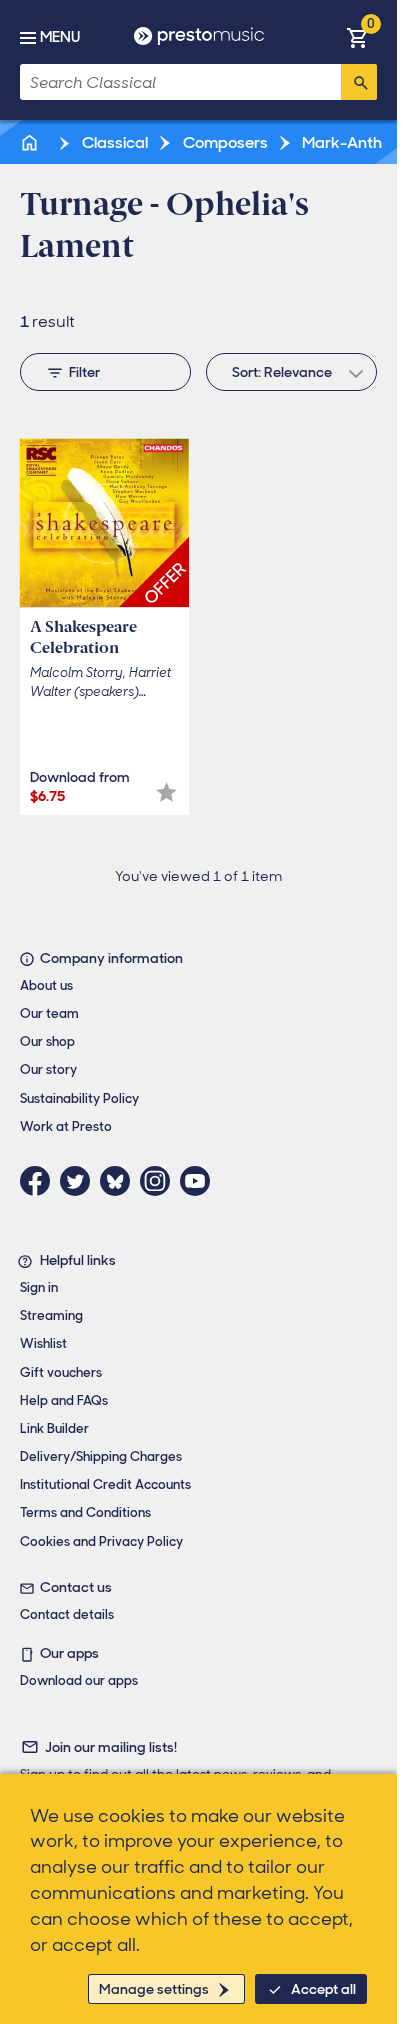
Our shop (47, 1041)
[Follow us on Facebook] (40, 1181)
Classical (113, 142)
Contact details (67, 1614)
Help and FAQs (64, 1400)
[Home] (31, 142)
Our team (49, 1013)
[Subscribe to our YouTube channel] (200, 1181)
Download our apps (79, 1680)
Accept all (323, 1989)
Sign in (39, 1287)
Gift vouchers (61, 1372)
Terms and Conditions (85, 1512)
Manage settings (154, 1989)
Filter (84, 372)
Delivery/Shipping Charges (101, 1456)
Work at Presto (66, 1126)
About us (46, 985)
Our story (48, 1069)
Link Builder (54, 1428)
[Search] (359, 82)
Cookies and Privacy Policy (101, 1541)
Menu (60, 37)
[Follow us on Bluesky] (120, 1181)
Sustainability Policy (79, 1098)
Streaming (51, 1315)
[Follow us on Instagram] (160, 1181)
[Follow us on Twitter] (80, 1181)
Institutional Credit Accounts (105, 1484)
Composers (224, 142)
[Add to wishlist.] (166, 792)
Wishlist (43, 1343)
